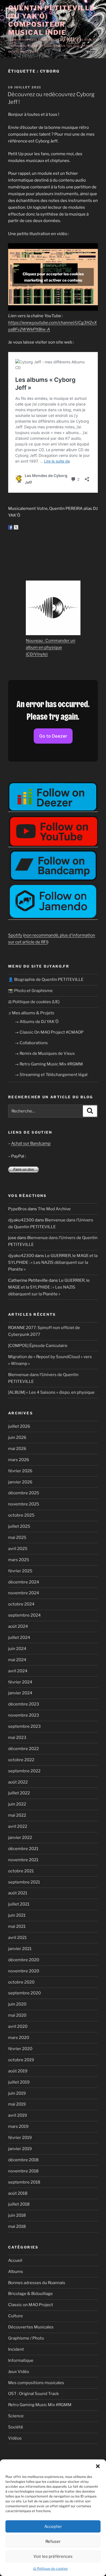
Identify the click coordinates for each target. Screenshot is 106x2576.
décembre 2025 (24, 1493)
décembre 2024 (24, 1582)
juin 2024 (17, 1649)
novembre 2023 (24, 1715)
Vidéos (15, 2438)
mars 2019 (18, 2126)
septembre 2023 (24, 1726)
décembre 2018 (23, 2160)
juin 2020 (17, 2004)
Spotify (15, 935)
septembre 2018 (24, 2182)
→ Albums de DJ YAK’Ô (37, 1022)
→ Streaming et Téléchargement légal (51, 1075)
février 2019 (20, 2138)
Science (16, 2416)
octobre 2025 (21, 1515)
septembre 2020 (24, 1993)
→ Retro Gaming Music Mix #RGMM (49, 1064)
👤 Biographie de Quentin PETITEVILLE (46, 980)
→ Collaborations (31, 1043)
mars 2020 (19, 2038)
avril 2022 (18, 1826)
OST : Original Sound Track (33, 2394)
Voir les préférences (53, 2556)
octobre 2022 (21, 1760)
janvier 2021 (20, 1949)
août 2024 (18, 1626)
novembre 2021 (23, 1860)
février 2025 (20, 1571)
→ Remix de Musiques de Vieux (45, 1053)
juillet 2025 (19, 1526)
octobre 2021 (21, 1871)
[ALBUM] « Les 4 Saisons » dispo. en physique (51, 1392)
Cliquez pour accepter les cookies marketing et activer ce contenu (53, 277)
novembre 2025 (24, 1504)
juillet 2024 (19, 1638)
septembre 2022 (24, 1771)
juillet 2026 (19, 1426)
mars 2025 (19, 1560)
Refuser (53, 2541)
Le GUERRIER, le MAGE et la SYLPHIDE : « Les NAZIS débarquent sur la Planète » (53, 1262)
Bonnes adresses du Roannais (37, 2283)
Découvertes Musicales (31, 2327)
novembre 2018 (23, 2171)
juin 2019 (17, 2093)
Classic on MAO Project (31, 2305)
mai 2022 (17, 1815)
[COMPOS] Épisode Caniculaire (38, 1346)
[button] (98, 2466)
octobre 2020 (21, 1982)
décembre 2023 (24, 1704)
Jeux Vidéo (19, 2372)
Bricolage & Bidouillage (30, 2294)
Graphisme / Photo (26, 2338)
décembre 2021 (23, 1849)
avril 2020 (18, 2026)
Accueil (15, 2260)
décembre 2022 (24, 1749)
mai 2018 (17, 2226)
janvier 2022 (20, 1838)
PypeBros (18, 1209)
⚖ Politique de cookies (50, 2569)
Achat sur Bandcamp (31, 1143)
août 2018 (18, 2193)
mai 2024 (17, 1660)
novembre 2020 (24, 1971)
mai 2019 (17, 2104)
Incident (16, 2349)
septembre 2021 (24, 1882)
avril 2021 (17, 1938)
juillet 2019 (19, 2082)
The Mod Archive (54, 1209)
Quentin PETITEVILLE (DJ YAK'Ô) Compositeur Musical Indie (51, 20)
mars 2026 (19, 1460)
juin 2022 (17, 1804)
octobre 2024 (21, 1604)
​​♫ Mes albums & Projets (31, 1013)
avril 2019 (18, 2115)
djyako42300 (21, 1220)
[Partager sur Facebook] (10, 527)
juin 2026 (17, 1437)
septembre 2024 (24, 1615)
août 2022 (18, 1782)
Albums (16, 2272)
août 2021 (18, 1893)
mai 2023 (17, 1738)
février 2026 (20, 1471)
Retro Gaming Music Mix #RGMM (40, 2405)
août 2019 (18, 2071)
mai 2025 (17, 1538)
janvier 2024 (20, 1693)
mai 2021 (17, 1926)
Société (16, 2427)
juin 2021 (17, 1915)
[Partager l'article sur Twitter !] (16, 527)
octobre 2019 (21, 2060)
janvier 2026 (20, 1482)
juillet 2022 (19, 1793)
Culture (15, 2316)
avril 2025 (18, 1549)
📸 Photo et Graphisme (30, 991)
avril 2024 (18, 1671)
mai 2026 (17, 1449)
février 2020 (20, 2049)
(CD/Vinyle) (37, 654)
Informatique (21, 2360)
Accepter (53, 2527)
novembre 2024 (24, 1593)
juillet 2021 (19, 1904)
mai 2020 (17, 2015)
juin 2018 (17, 2215)
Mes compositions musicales (36, 2383)
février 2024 (20, 1682)
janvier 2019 (20, 2149)
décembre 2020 (24, 1960)
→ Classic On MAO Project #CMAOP (49, 1032)
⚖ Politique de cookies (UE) (34, 1002)
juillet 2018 (19, 2204)
